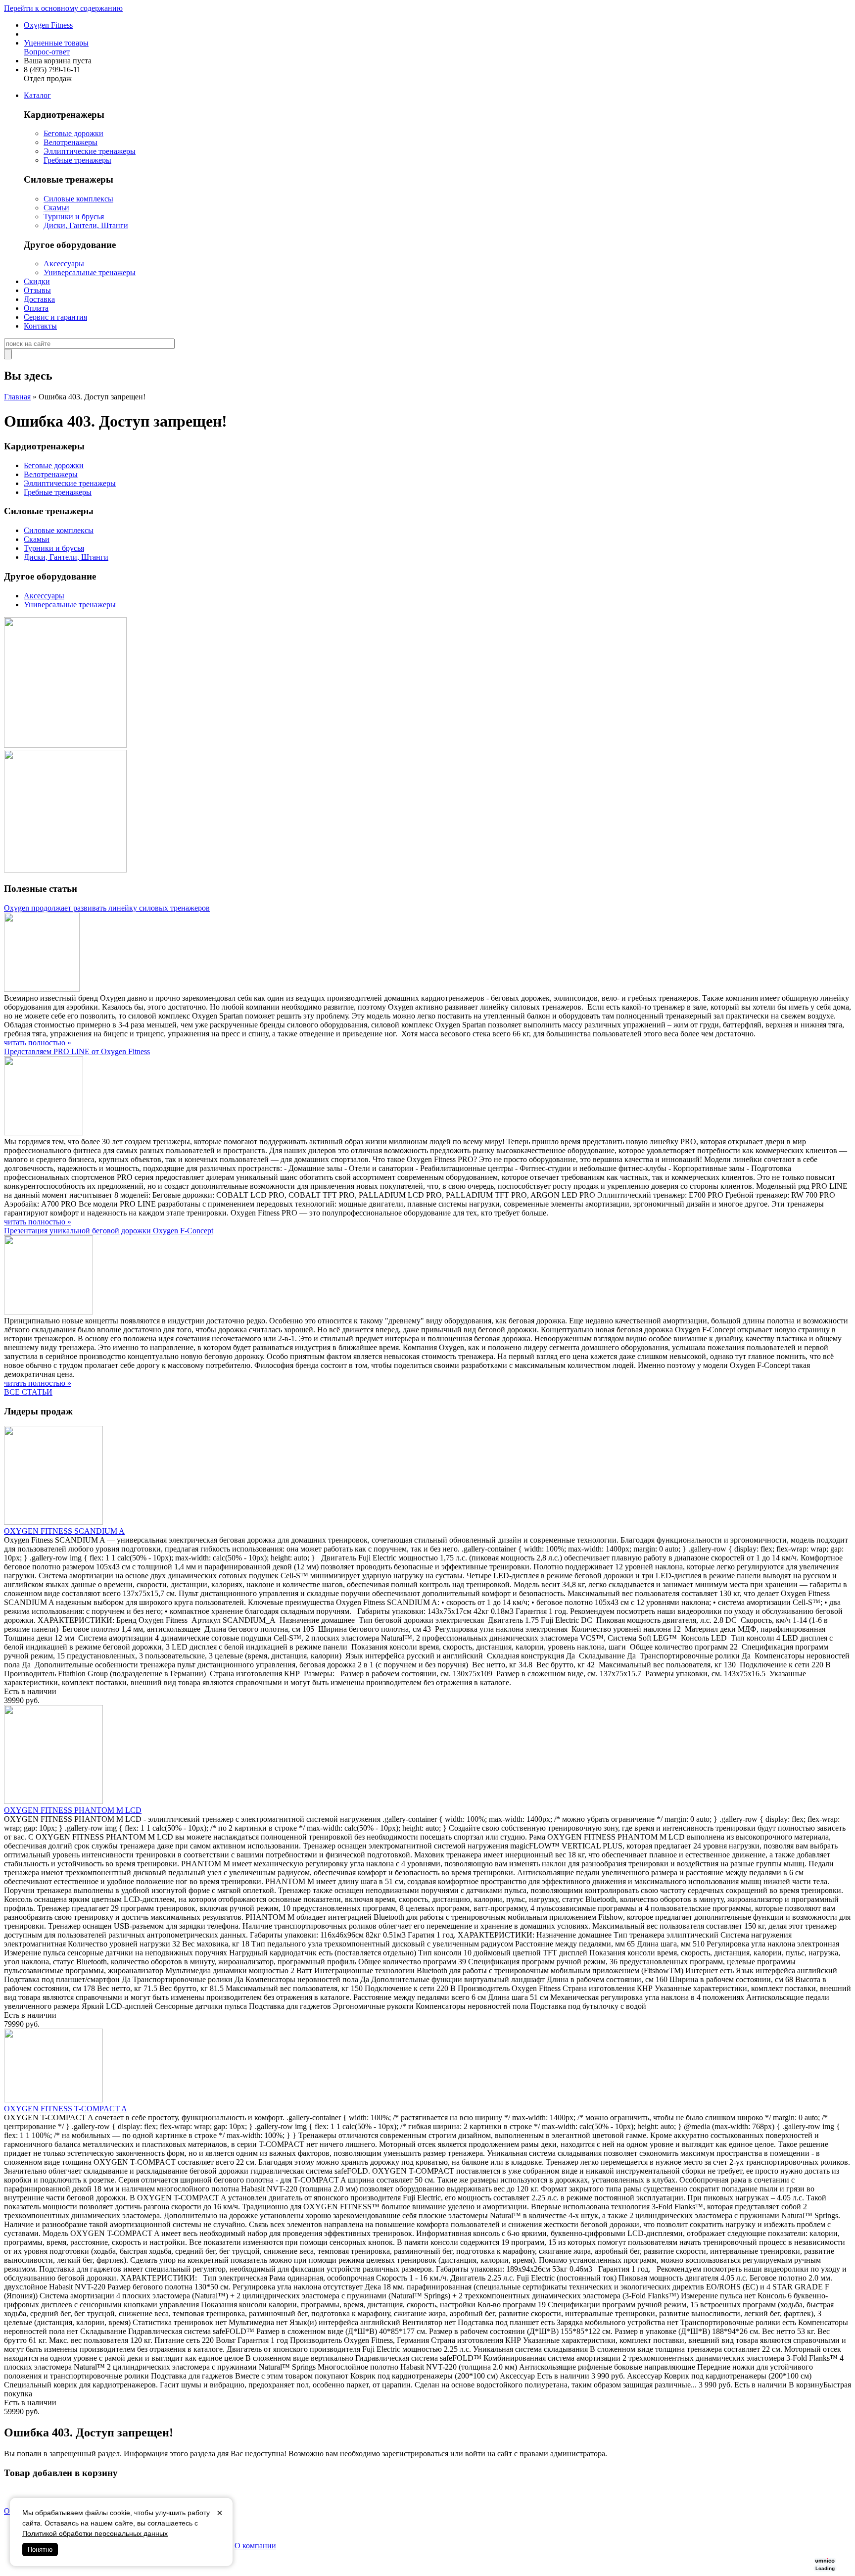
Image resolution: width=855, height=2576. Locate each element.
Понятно (40, 2550)
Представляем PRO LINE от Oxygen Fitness (77, 1051)
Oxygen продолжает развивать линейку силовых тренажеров (107, 908)
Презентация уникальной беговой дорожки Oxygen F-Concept (109, 1231)
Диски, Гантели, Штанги (86, 225)
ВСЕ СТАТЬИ (28, 1392)
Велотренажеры (71, 142)
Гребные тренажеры (77, 160)
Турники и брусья (74, 217)
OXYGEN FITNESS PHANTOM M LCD (73, 1810)
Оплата (36, 308)
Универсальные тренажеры (90, 272)
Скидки (37, 281)
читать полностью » (38, 1043)
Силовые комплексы (78, 199)
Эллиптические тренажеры (90, 151)
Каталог (37, 95)
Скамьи (56, 208)
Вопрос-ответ (47, 52)
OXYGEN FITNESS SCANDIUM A (64, 1531)
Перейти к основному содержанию (63, 8)
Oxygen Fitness (48, 25)
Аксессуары (64, 264)
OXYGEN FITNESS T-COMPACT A (66, 2109)
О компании (255, 2546)
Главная (17, 397)
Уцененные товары (56, 43)
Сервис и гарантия (55, 317)
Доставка (39, 299)
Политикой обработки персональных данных (95, 2533)
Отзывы (37, 290)
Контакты (40, 326)
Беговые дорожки (73, 133)
